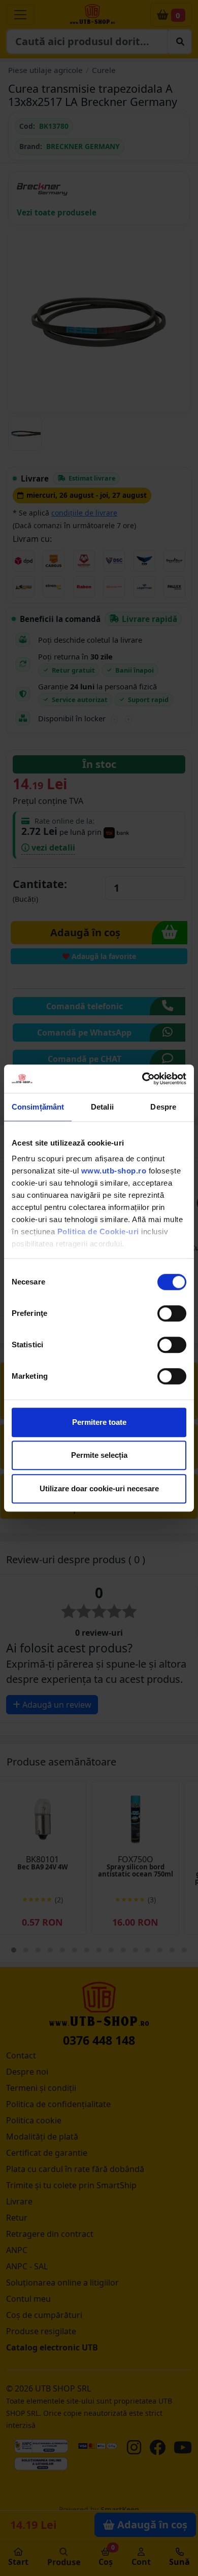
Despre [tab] (163, 1107)
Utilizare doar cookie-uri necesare (99, 1488)
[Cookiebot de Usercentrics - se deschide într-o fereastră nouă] (142, 1079)
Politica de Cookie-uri (98, 1231)
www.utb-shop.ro (114, 1171)
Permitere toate (99, 1422)
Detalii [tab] (102, 1107)
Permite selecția (99, 1455)
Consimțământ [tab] (38, 1107)
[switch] (172, 1313)
